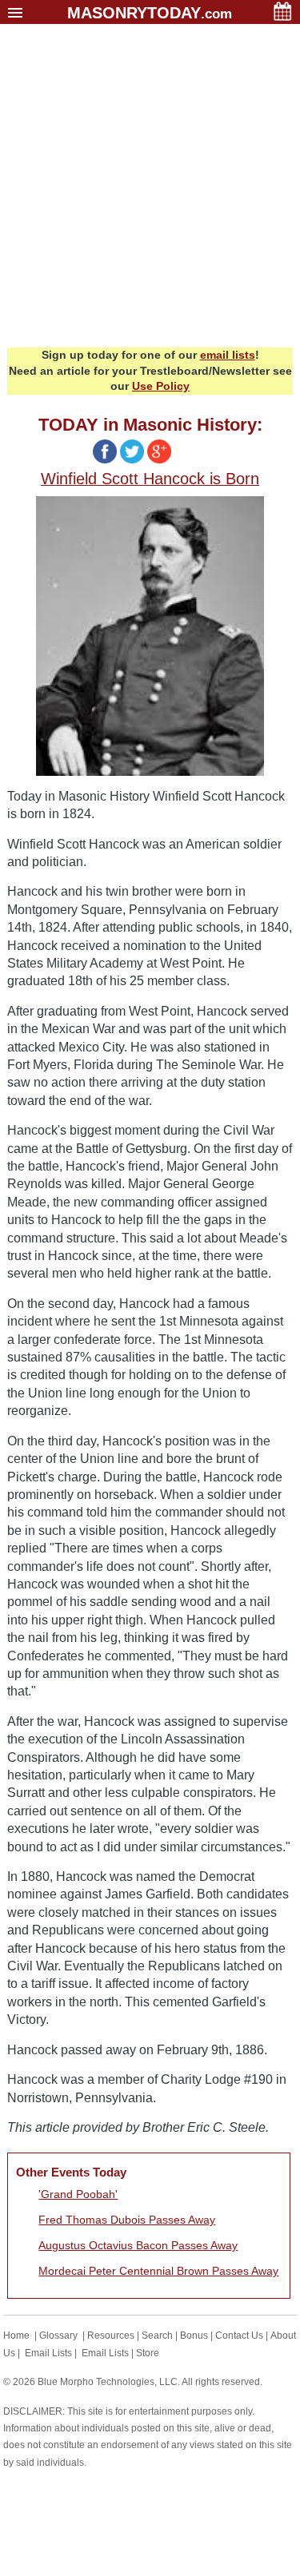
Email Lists (48, 2353)
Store (148, 2353)
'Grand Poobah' (78, 2194)
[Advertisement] (150, 190)
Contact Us (239, 2335)
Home (16, 2335)
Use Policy (161, 386)
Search (157, 2335)
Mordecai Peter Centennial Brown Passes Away (158, 2271)
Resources (111, 2335)
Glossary (58, 2335)
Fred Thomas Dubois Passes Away (127, 2220)
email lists (228, 355)
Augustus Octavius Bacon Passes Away (138, 2245)
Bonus (194, 2335)
